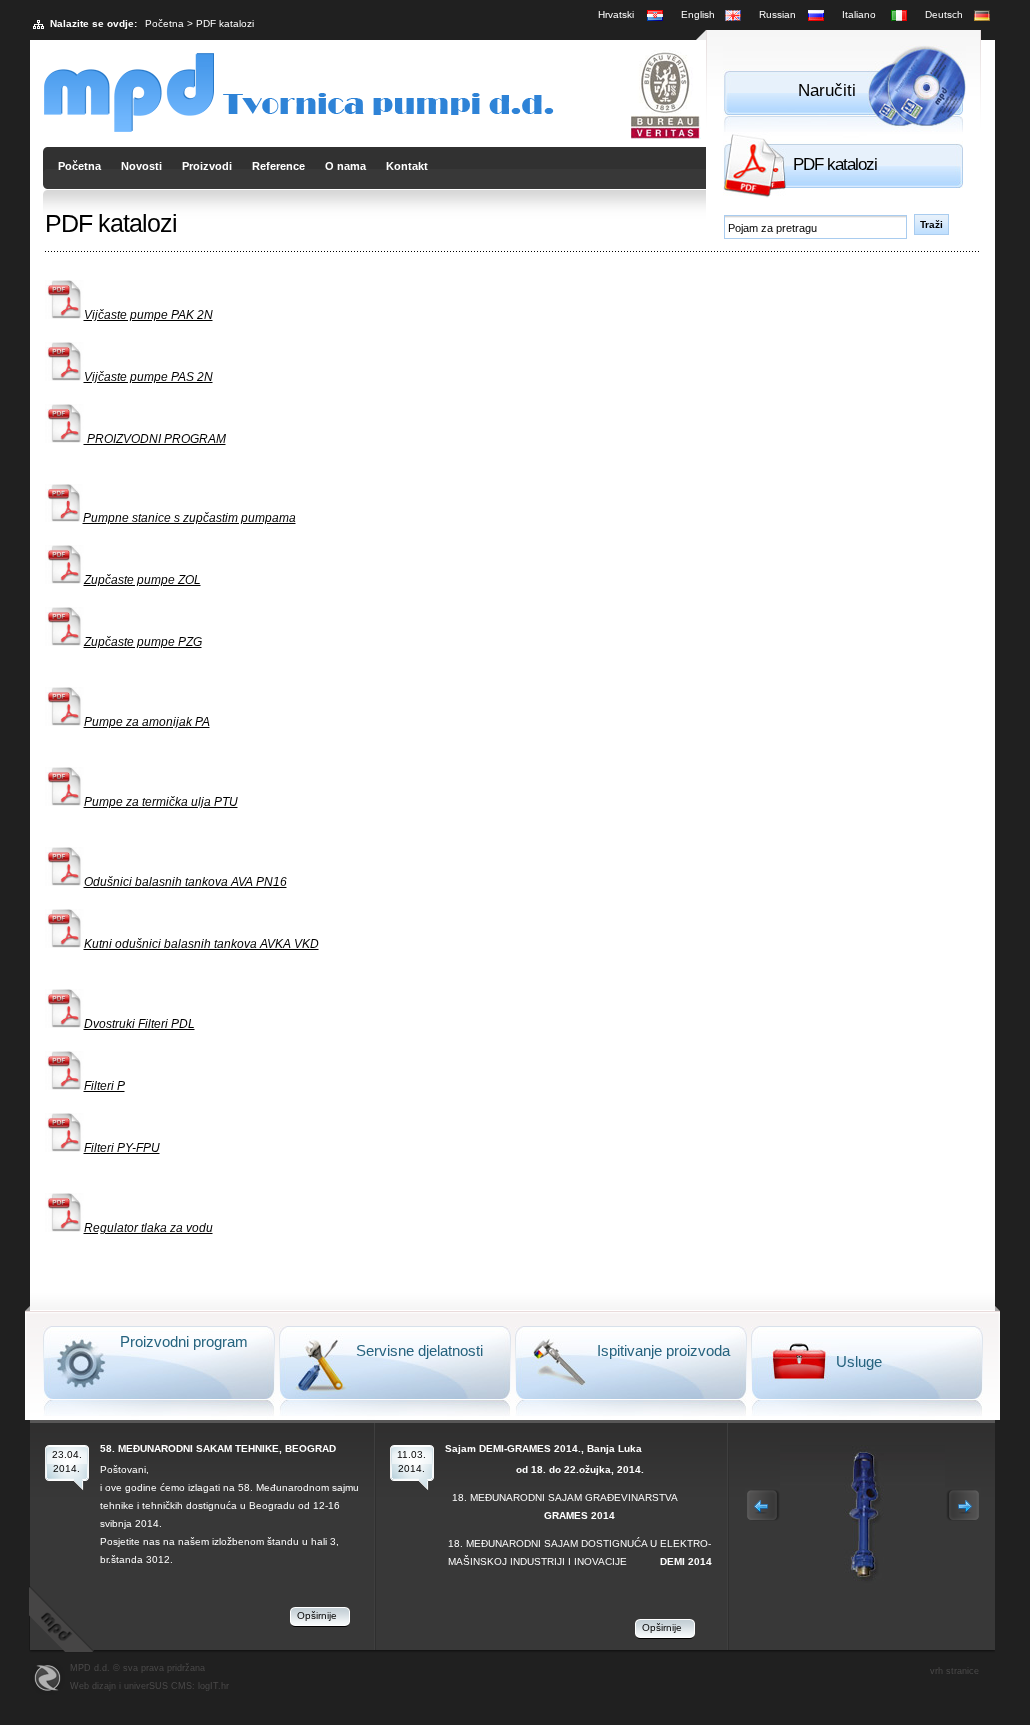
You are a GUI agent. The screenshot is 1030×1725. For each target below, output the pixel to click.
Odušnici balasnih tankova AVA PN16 (185, 882)
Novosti (141, 166)
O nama (345, 166)
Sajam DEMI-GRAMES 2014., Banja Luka (543, 1448)
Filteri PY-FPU (122, 1148)
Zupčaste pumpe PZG (143, 642)
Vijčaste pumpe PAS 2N (148, 377)
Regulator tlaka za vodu (148, 1228)
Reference (278, 166)
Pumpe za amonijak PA (147, 722)
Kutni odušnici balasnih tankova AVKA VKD (201, 944)
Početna (164, 23)
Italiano (859, 14)
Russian (777, 14)
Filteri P (104, 1086)
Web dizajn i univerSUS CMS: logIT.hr (149, 1686)
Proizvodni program (184, 1341)
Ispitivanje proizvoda (663, 1350)
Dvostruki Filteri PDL (139, 1024)
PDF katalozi (835, 164)
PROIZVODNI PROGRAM (155, 439)
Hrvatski (616, 14)
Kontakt (407, 166)
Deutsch (944, 14)
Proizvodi (207, 166)
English (698, 14)
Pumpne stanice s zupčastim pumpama (189, 518)
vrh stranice (954, 1671)
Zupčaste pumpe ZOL (142, 580)
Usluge (859, 1361)
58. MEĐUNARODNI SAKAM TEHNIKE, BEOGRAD (218, 1448)
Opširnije (317, 1615)
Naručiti (827, 90)
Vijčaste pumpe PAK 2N (148, 315)
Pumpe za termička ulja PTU (161, 802)
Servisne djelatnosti (419, 1350)
